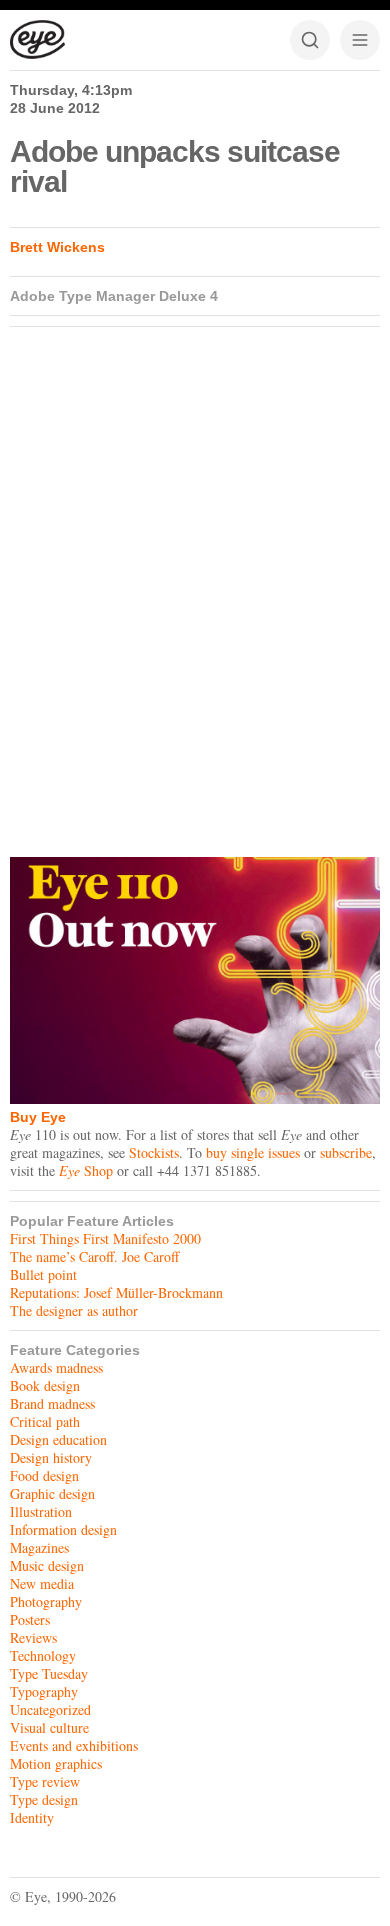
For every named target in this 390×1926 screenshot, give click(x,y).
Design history (51, 1457)
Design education (58, 1439)
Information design (63, 1529)
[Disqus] (195, 587)
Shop (86, 1170)
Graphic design (52, 1493)
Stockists (154, 1152)
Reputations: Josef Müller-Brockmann (116, 1292)
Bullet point (43, 1274)
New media (42, 1583)
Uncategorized (50, 1709)
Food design (44, 1475)
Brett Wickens (57, 247)
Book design (45, 1385)
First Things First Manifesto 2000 (105, 1238)
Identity (32, 1817)
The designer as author (74, 1310)
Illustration (41, 1511)
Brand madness (52, 1403)
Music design (47, 1565)
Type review (45, 1781)
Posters (30, 1619)
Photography (46, 1601)
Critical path (45, 1421)
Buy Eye (38, 1117)
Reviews (33, 1637)
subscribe (346, 1152)
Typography (44, 1691)
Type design (44, 1799)
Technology (43, 1655)
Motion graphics (56, 1763)
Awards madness (56, 1367)
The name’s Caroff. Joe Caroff (94, 1256)
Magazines (39, 1547)
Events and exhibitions (74, 1745)
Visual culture (49, 1727)
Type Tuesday (49, 1673)
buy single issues (253, 1152)
